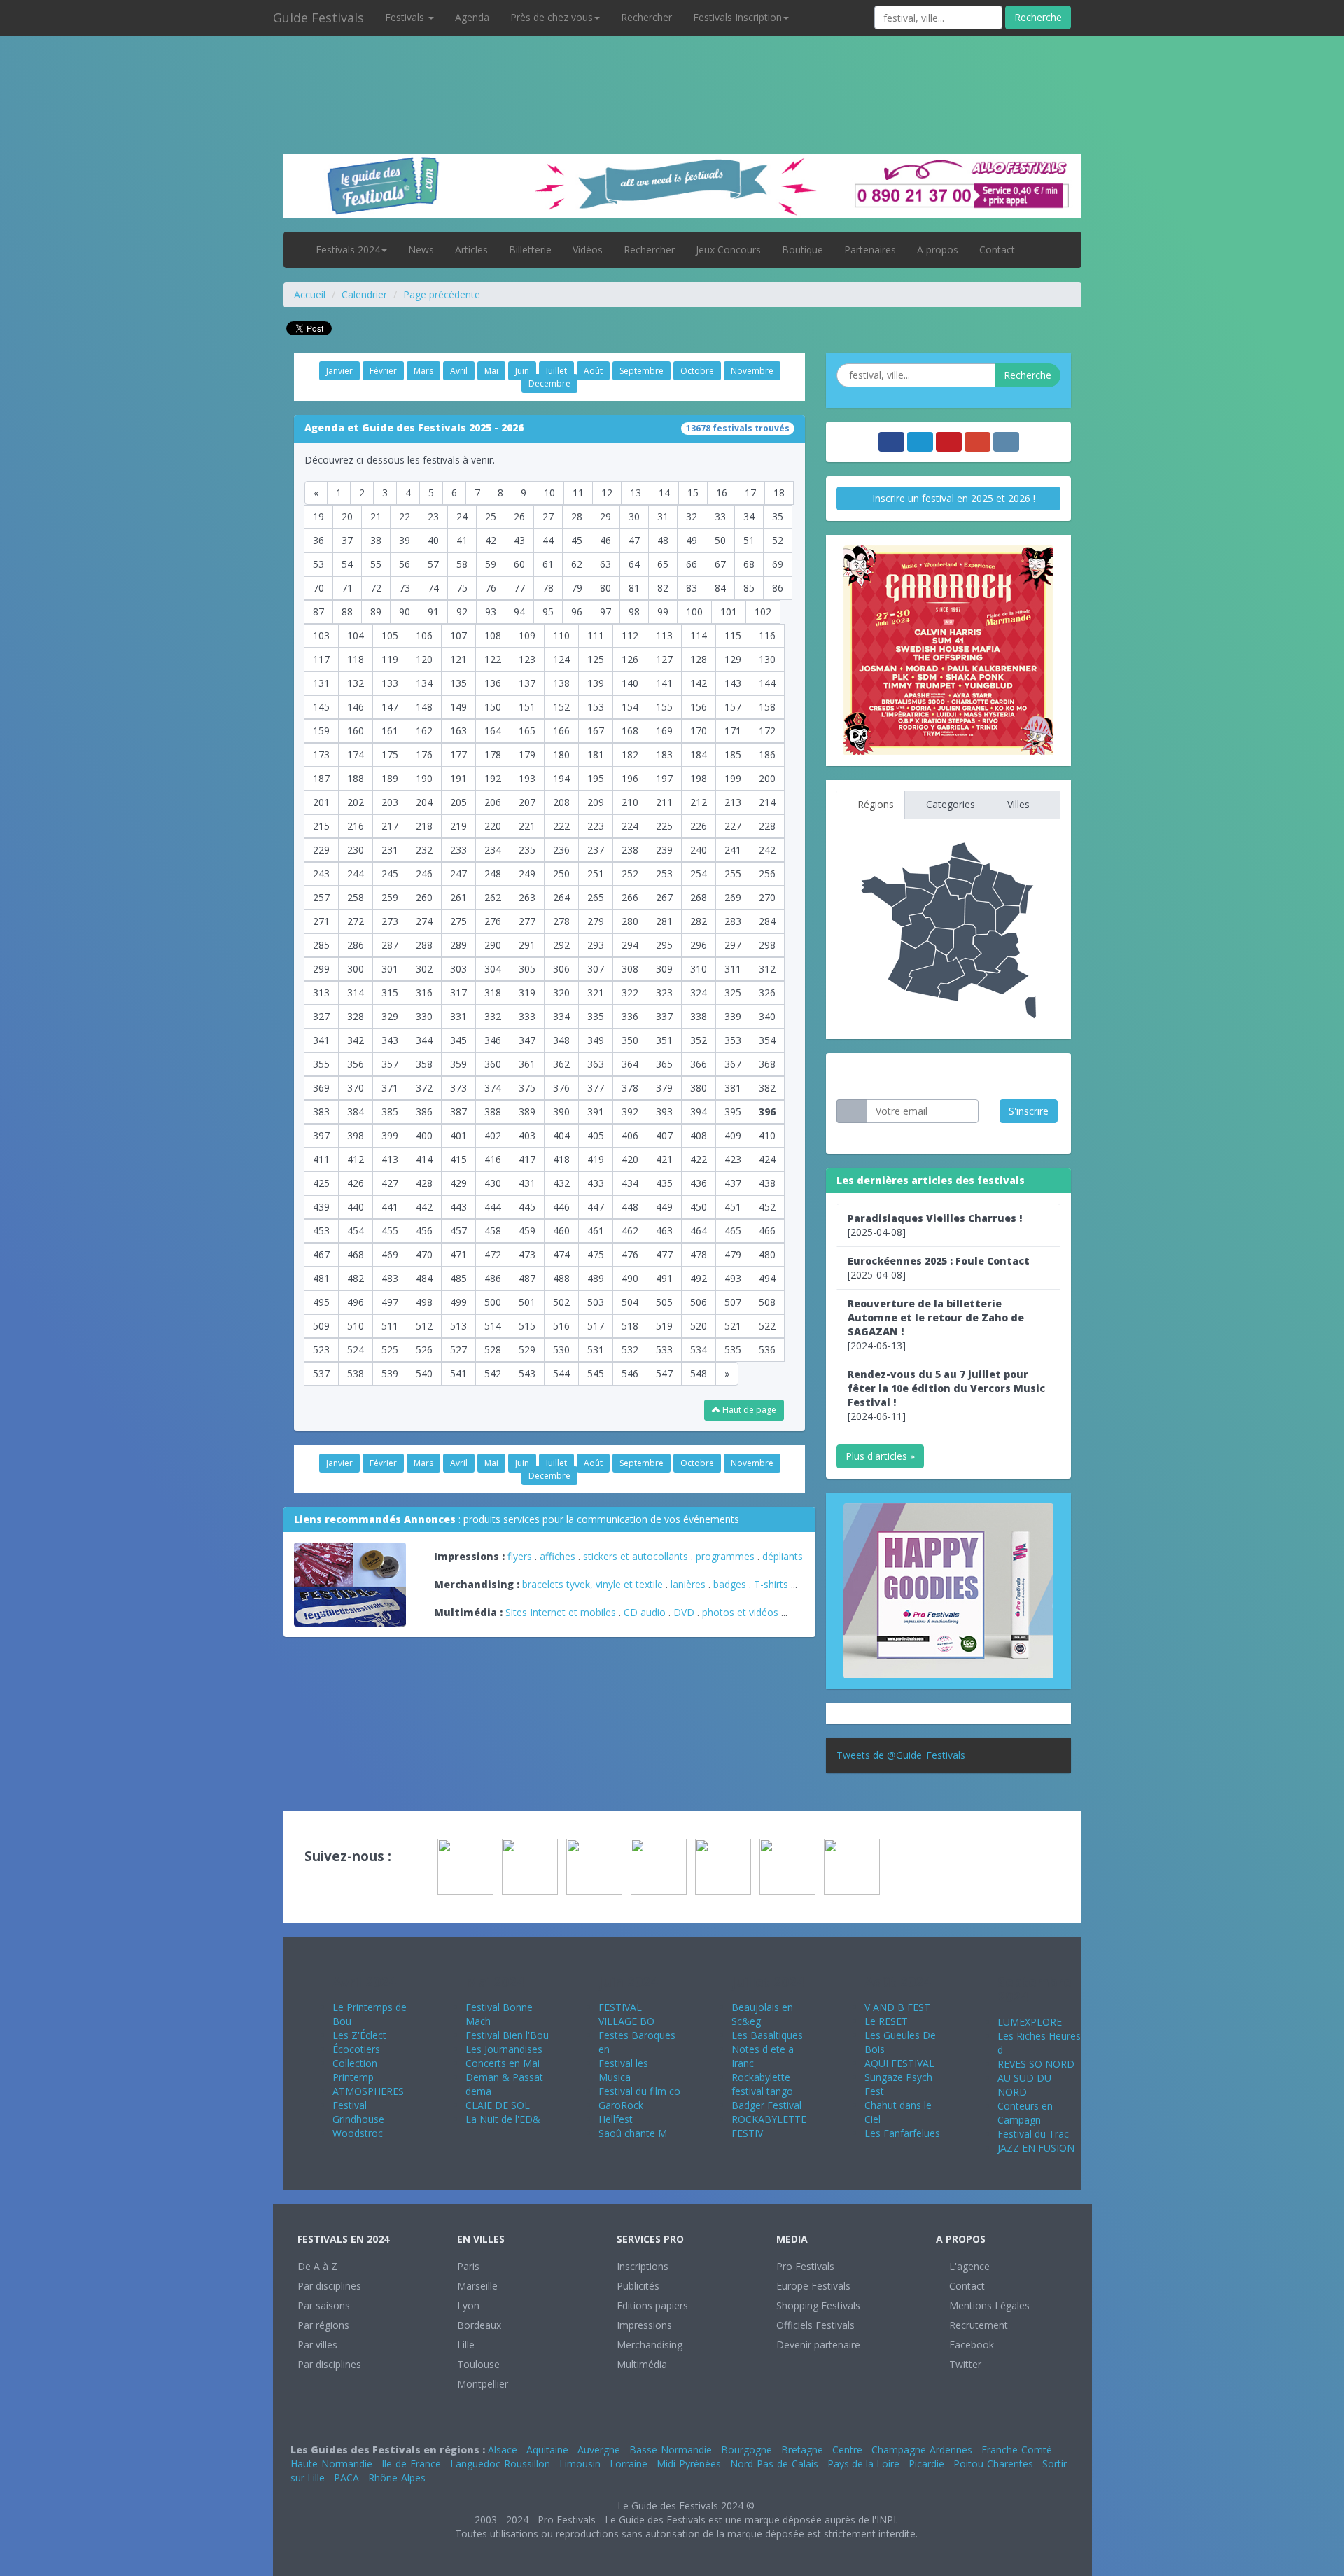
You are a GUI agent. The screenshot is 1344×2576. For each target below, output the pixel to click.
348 (561, 1040)
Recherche (1038, 17)
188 (356, 778)
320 (561, 993)
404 (561, 1135)
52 (778, 540)
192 (493, 778)
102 (763, 612)
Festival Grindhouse (358, 2112)
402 (493, 1135)
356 (356, 1064)
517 (596, 1326)
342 (356, 1040)
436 (699, 1183)
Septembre (642, 371)
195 (596, 778)
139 (596, 683)
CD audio (646, 1612)
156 (699, 707)
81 (634, 588)
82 (663, 588)
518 (630, 1326)
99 (663, 612)
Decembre (549, 383)
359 (458, 1064)
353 (733, 1040)
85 (749, 588)
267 (664, 897)
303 (458, 969)
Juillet (556, 371)
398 (356, 1135)
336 (630, 1016)
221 (527, 826)
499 (458, 1302)
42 (491, 540)
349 (596, 1040)
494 (767, 1278)
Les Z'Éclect (359, 2035)
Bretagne (802, 2450)
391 (596, 1112)
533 (664, 1350)
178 (493, 754)
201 (321, 802)
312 (767, 969)
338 (699, 1016)
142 (699, 683)
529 (527, 1350)
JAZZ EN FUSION (1036, 2148)
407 (664, 1135)
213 (733, 802)
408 (699, 1135)
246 (424, 873)
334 (561, 1016)
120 (424, 659)
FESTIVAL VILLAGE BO (626, 2014)
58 (462, 564)
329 (390, 1016)
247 (458, 873)
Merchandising (650, 2345)
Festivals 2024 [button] (348, 250)
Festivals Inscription (737, 17)
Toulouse (478, 2364)
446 (561, 1207)
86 (778, 588)
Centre (847, 2450)
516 (561, 1326)
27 (548, 516)
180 (561, 754)
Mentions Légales (988, 2305)
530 (561, 1350)
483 (390, 1278)
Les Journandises (504, 2049)
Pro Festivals (805, 2266)
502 (561, 1302)
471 (458, 1254)
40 (433, 540)
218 (424, 826)
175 (390, 754)
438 (767, 1183)
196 (630, 778)
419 (596, 1159)
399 (390, 1135)
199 (733, 778)
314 (356, 993)
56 (405, 564)
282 (699, 921)
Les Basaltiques (767, 2035)
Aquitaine (547, 2450)
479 (733, 1254)
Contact (997, 250)
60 (519, 564)
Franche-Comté (1017, 2450)
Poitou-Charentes (993, 2464)
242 (767, 850)
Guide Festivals (318, 18)
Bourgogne (747, 2450)
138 (561, 683)
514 (493, 1326)
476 (630, 1254)
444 (493, 1207)
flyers (520, 1556)
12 (607, 493)
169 (664, 731)
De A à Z (317, 2266)
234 (493, 850)
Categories (949, 804)
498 (424, 1302)
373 (458, 1088)
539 (390, 1373)
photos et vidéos (740, 1612)
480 (767, 1254)
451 (733, 1207)
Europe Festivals (813, 2286)
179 (527, 754)
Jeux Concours (728, 250)
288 (424, 945)
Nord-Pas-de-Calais (774, 2464)
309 (664, 969)
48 (663, 540)
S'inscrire (1029, 1111)
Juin (522, 371)
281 (664, 921)
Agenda (472, 17)
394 (699, 1112)
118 (356, 659)
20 (347, 516)
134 (424, 683)
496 (356, 1302)
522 (767, 1326)
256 (767, 873)
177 (458, 754)
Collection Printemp (355, 2070)
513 (458, 1326)
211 (664, 802)
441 (390, 1207)
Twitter (964, 2364)
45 (577, 540)
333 (527, 1016)
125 (596, 659)
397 (321, 1135)
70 (318, 588)
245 (390, 873)
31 (663, 516)
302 (424, 969)
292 (561, 945)
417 (527, 1159)
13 (636, 493)
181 (596, 754)
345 (458, 1040)
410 (767, 1135)
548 (699, 1373)
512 (424, 1326)
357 (390, 1064)
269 (733, 897)
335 (596, 1016)
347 (527, 1040)
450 (699, 1207)
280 (630, 921)
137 (527, 683)
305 (527, 969)
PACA (346, 2478)
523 (321, 1350)
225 (664, 826)
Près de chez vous (552, 17)
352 (699, 1040)
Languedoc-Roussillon (500, 2464)
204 (424, 802)
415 (458, 1159)
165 (527, 731)
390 (561, 1112)
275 (458, 921)
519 (664, 1326)
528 (493, 1350)
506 (699, 1302)
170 (699, 731)
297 (733, 945)
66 (692, 564)
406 (630, 1135)
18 (779, 493)
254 (699, 873)
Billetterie (530, 250)
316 (424, 993)
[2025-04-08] (935, 1225)
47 (634, 540)
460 (561, 1231)
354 (767, 1040)
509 (321, 1326)
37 (347, 540)
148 (424, 707)
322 (630, 993)
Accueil (310, 294)
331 (458, 1016)
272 (356, 921)
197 (664, 778)
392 (630, 1112)
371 (390, 1088)
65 (663, 564)
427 (390, 1183)
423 (733, 1159)
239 (664, 850)
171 (733, 731)
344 (424, 1040)
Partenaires (870, 250)
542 (493, 1373)
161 (390, 731)
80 (605, 588)
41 (462, 540)
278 (561, 921)
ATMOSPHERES (368, 2091)
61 (548, 564)
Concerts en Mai (503, 2063)
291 (527, 945)
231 (390, 850)
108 (493, 635)
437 (733, 1183)
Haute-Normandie (331, 2464)
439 (321, 1207)
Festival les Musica (623, 2070)
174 (356, 754)
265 (596, 897)
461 (596, 1231)
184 (699, 754)
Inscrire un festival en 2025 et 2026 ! (952, 498)
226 (699, 826)
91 (433, 612)
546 (630, 1373)
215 (321, 826)
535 (733, 1350)
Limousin (580, 2464)
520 (699, 1326)
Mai (491, 371)
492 (699, 1278)
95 (548, 612)
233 (458, 850)
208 (561, 802)
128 (699, 659)
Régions (874, 804)
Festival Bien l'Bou (507, 2035)
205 (458, 802)
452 (767, 1207)
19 (318, 516)
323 (664, 993)
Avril (459, 371)
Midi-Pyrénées (689, 2464)
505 (664, 1302)
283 (733, 921)
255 (733, 873)
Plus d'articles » (880, 1456)
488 (561, 1278)
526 (424, 1350)
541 (458, 1373)
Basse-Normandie (671, 2450)
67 (720, 564)
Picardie (926, 2464)
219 (458, 826)
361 (527, 1064)
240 (699, 850)
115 (733, 635)
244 (356, 873)
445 (527, 1207)
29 (605, 516)
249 (527, 873)
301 (390, 969)
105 (390, 635)
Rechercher (646, 17)
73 (405, 588)
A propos (938, 250)
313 (321, 993)
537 (321, 1373)
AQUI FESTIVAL (899, 2063)
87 (318, 612)
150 (493, 707)
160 (356, 731)
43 (519, 540)
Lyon (468, 2305)
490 (630, 1278)
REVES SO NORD (1036, 2064)
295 (664, 945)
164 (493, 731)
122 (493, 659)
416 (493, 1159)
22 (405, 516)
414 (424, 1159)
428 (424, 1183)
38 (376, 540)
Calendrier (364, 294)
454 (356, 1231)
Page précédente (442, 294)
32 (692, 516)
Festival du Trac (1033, 2134)
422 (699, 1159)
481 (321, 1278)
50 (720, 540)
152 (561, 707)
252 (630, 873)
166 (561, 731)
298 (767, 945)
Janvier (339, 371)
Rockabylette (761, 2077)
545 (596, 1373)
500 (493, 1302)
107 (458, 635)
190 (424, 778)
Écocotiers (356, 2049)
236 (561, 850)
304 (493, 969)
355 (321, 1064)
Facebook (970, 2345)
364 (630, 1064)
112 (630, 635)
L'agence (968, 2266)
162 (424, 731)
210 (630, 802)
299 (321, 969)
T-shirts (771, 1584)
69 (778, 564)
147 (390, 707)
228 (767, 826)
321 (596, 993)
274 (424, 921)
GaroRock (621, 2105)
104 (356, 635)
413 (390, 1159)
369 (321, 1088)
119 (390, 659)
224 (630, 826)
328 (356, 1016)
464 (699, 1231)
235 (527, 850)
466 (767, 1231)
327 (321, 1016)
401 (458, 1135)
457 (458, 1231)
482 (356, 1278)
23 (433, 516)
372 (424, 1088)
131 (321, 683)
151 (527, 707)
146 (356, 707)
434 (630, 1183)
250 (561, 873)
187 (321, 778)
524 (356, 1350)
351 (664, 1040)
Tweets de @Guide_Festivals (901, 1755)
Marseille (477, 2286)
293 (596, 945)
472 (493, 1254)
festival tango (762, 2091)
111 (596, 635)
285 (321, 945)
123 (527, 659)
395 (733, 1112)
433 (596, 1183)
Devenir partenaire (818, 2345)
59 (491, 564)
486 (493, 1278)
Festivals (406, 17)
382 (767, 1088)
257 (321, 897)
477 (664, 1254)
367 (733, 1064)
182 (630, 754)
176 (424, 754)
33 (720, 516)
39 (405, 540)
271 (321, 921)
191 (458, 778)
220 (493, 826)
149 (458, 707)
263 (527, 897)
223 (596, 826)
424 (767, 1159)
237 (596, 850)
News (421, 250)
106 (424, 635)
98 (634, 612)
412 (356, 1159)
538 (356, 1373)
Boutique (803, 250)
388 (493, 1112)
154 (630, 707)
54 (347, 564)
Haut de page (748, 1410)
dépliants (783, 1556)
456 (424, 1231)
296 (699, 945)
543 (527, 1373)
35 (778, 516)
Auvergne (599, 2450)
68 (749, 564)
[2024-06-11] (946, 1395)
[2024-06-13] (936, 1324)
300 (356, 969)
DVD (684, 1612)
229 (321, 850)
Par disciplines (329, 2286)
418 (561, 1159)
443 (458, 1207)
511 (390, 1326)
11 (578, 493)
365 (664, 1064)
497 (390, 1302)
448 (630, 1207)
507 (733, 1302)
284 (767, 921)
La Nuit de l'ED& (503, 2119)
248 (493, 873)
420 (630, 1159)
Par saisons (324, 2305)
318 (493, 993)
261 (458, 897)
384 (356, 1112)
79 (577, 588)
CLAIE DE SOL (498, 2105)
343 (390, 1040)
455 (390, 1231)
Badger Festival (766, 2105)
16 (722, 493)
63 (605, 564)
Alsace (503, 2450)
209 (596, 802)
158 (767, 707)
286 (356, 945)
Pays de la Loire (863, 2464)
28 (577, 516)
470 (424, 1254)
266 (630, 897)
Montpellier (483, 2384)
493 (733, 1278)
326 (767, 993)
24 (462, 516)
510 (356, 1326)
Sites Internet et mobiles (561, 1612)
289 (458, 945)
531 (596, 1350)
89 (376, 612)
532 (630, 1350)
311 (733, 969)
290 (493, 945)
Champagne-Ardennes (922, 2450)
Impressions (644, 2325)
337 (664, 1016)
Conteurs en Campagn (1025, 2113)
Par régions (323, 2325)
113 (664, 635)
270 (767, 897)
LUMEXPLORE (1030, 2022)
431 (527, 1183)
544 (561, 1373)
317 (458, 993)
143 (733, 683)
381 (733, 1088)
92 (462, 612)
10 (549, 493)
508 (767, 1302)
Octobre (697, 371)
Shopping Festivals (818, 2305)
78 (548, 588)
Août (593, 371)
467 (321, 1254)
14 (664, 493)
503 (596, 1302)
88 (347, 612)
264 (561, 897)
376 (561, 1088)
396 (767, 1112)
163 (458, 731)
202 (356, 802)
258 (356, 897)
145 (321, 707)
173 (321, 754)
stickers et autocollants (636, 1556)
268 (699, 897)
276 (493, 921)
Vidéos (588, 250)
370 (356, 1088)
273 (390, 921)
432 (561, 1183)
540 (424, 1373)
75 (462, 588)
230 (356, 850)
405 (596, 1135)
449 (664, 1207)
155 (664, 707)
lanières (688, 1584)
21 (376, 516)
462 (630, 1231)
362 (561, 1064)
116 (767, 635)
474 (561, 1254)
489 (596, 1278)
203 (390, 802)
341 (321, 1040)
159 (321, 731)
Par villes (317, 2345)
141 (664, 683)
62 (577, 564)
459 (527, 1231)
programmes (725, 1556)
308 (630, 969)
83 (692, 588)
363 (596, 1064)
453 (321, 1231)
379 (664, 1088)
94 (519, 612)
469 (390, 1254)
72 (376, 588)
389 (527, 1112)
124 (561, 659)
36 (318, 540)
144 (767, 683)
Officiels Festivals (815, 2325)
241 (733, 850)
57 (433, 564)
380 (699, 1088)
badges (730, 1584)
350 (630, 1040)
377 (596, 1088)
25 (491, 516)
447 (596, 1207)
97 (605, 612)
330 (424, 1016)
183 (664, 754)
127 (664, 659)
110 (561, 635)
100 (694, 612)
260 (424, 897)
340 (767, 1016)
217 (390, 826)
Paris (468, 2266)
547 (664, 1373)
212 (699, 802)
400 (424, 1135)
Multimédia (642, 2364)
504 (630, 1302)
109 (527, 635)
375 (527, 1088)
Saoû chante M (633, 2133)
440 (356, 1207)
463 (664, 1231)
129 (733, 659)
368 (767, 1064)
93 (491, 612)
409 (733, 1135)
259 (390, 897)
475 (596, 1254)
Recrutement (977, 2325)
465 (733, 1231)
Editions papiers (652, 2305)
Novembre (752, 371)
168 (630, 731)
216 (356, 826)
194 (561, 778)
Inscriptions (643, 2266)
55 (376, 564)
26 (519, 516)
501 (527, 1302)
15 (693, 493)
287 (390, 945)
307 (596, 969)
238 (630, 850)
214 (767, 802)
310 (699, 969)
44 (548, 540)
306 (561, 969)
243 (321, 873)
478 (699, 1254)
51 (749, 540)
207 (527, 802)
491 (664, 1278)
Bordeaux (479, 2325)
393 (664, 1112)
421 (664, 1159)
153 (596, 707)
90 (405, 612)
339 (733, 1016)
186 (767, 754)
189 (390, 778)
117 (321, 659)
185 (733, 754)
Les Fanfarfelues (902, 2133)
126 (630, 659)
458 (493, 1231)
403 (527, 1135)
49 (692, 540)
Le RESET (886, 2021)
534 (699, 1350)
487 (527, 1278)
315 (390, 993)
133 (390, 683)
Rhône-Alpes (397, 2478)
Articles (471, 250)
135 (458, 683)
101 (729, 612)
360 (493, 1064)
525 (390, 1350)
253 (664, 873)
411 (321, 1159)
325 (733, 993)
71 (347, 588)
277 (527, 921)
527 (458, 1350)
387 (458, 1112)
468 (356, 1254)
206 (493, 802)
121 (458, 659)
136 (493, 683)
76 (491, 588)
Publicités (638, 2286)
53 (318, 564)
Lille (466, 2345)
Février (383, 371)
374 (493, 1088)
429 (458, 1183)
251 (596, 873)
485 (458, 1278)
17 (750, 493)
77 (519, 588)
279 (596, 921)
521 (733, 1326)
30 (634, 516)
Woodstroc (358, 2133)
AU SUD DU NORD (1024, 2085)
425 (321, 1183)
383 (321, 1112)
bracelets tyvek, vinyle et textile (593, 1584)
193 (527, 778)
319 (527, 993)
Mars (423, 371)
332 (493, 1016)
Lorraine (629, 2464)
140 (630, 683)
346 (493, 1040)
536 (767, 1350)
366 (699, 1064)
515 (527, 1326)
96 (577, 612)
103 (321, 635)
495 (321, 1302)
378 (630, 1088)
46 (605, 540)
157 (733, 707)
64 (634, 564)
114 (699, 635)
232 (424, 850)
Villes (1017, 804)
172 (767, 731)
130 (767, 659)
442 (424, 1207)
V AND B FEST (897, 2007)
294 (630, 945)
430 (493, 1183)
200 (767, 778)
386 (424, 1112)
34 (749, 516)
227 (733, 826)
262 (493, 897)
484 (424, 1278)
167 (596, 731)
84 (720, 588)
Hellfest (616, 2119)
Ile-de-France (411, 2464)
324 (699, 993)
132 (356, 683)
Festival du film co (639, 2091)
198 (699, 778)
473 (527, 1254)
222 (561, 826)
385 (390, 1112)
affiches (558, 1556)
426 (356, 1183)
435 (664, 1183)
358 (424, 1064)
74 (433, 588)
